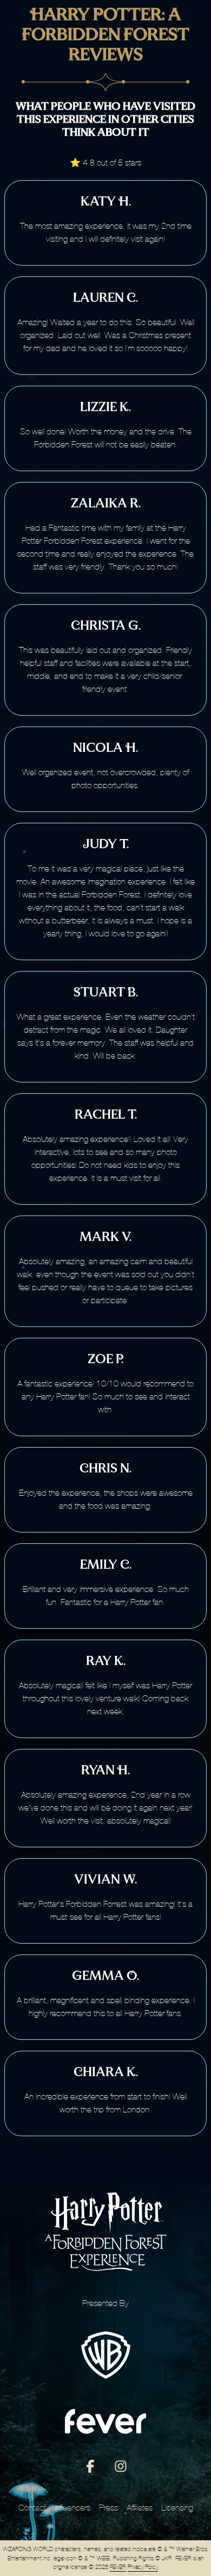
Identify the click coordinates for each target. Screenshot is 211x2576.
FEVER (118, 2567)
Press (108, 2508)
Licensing (177, 2508)
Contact (32, 2508)
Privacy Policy (143, 2567)
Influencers (72, 2508)
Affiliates (140, 2508)
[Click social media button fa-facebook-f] (90, 2469)
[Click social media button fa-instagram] (121, 2469)
